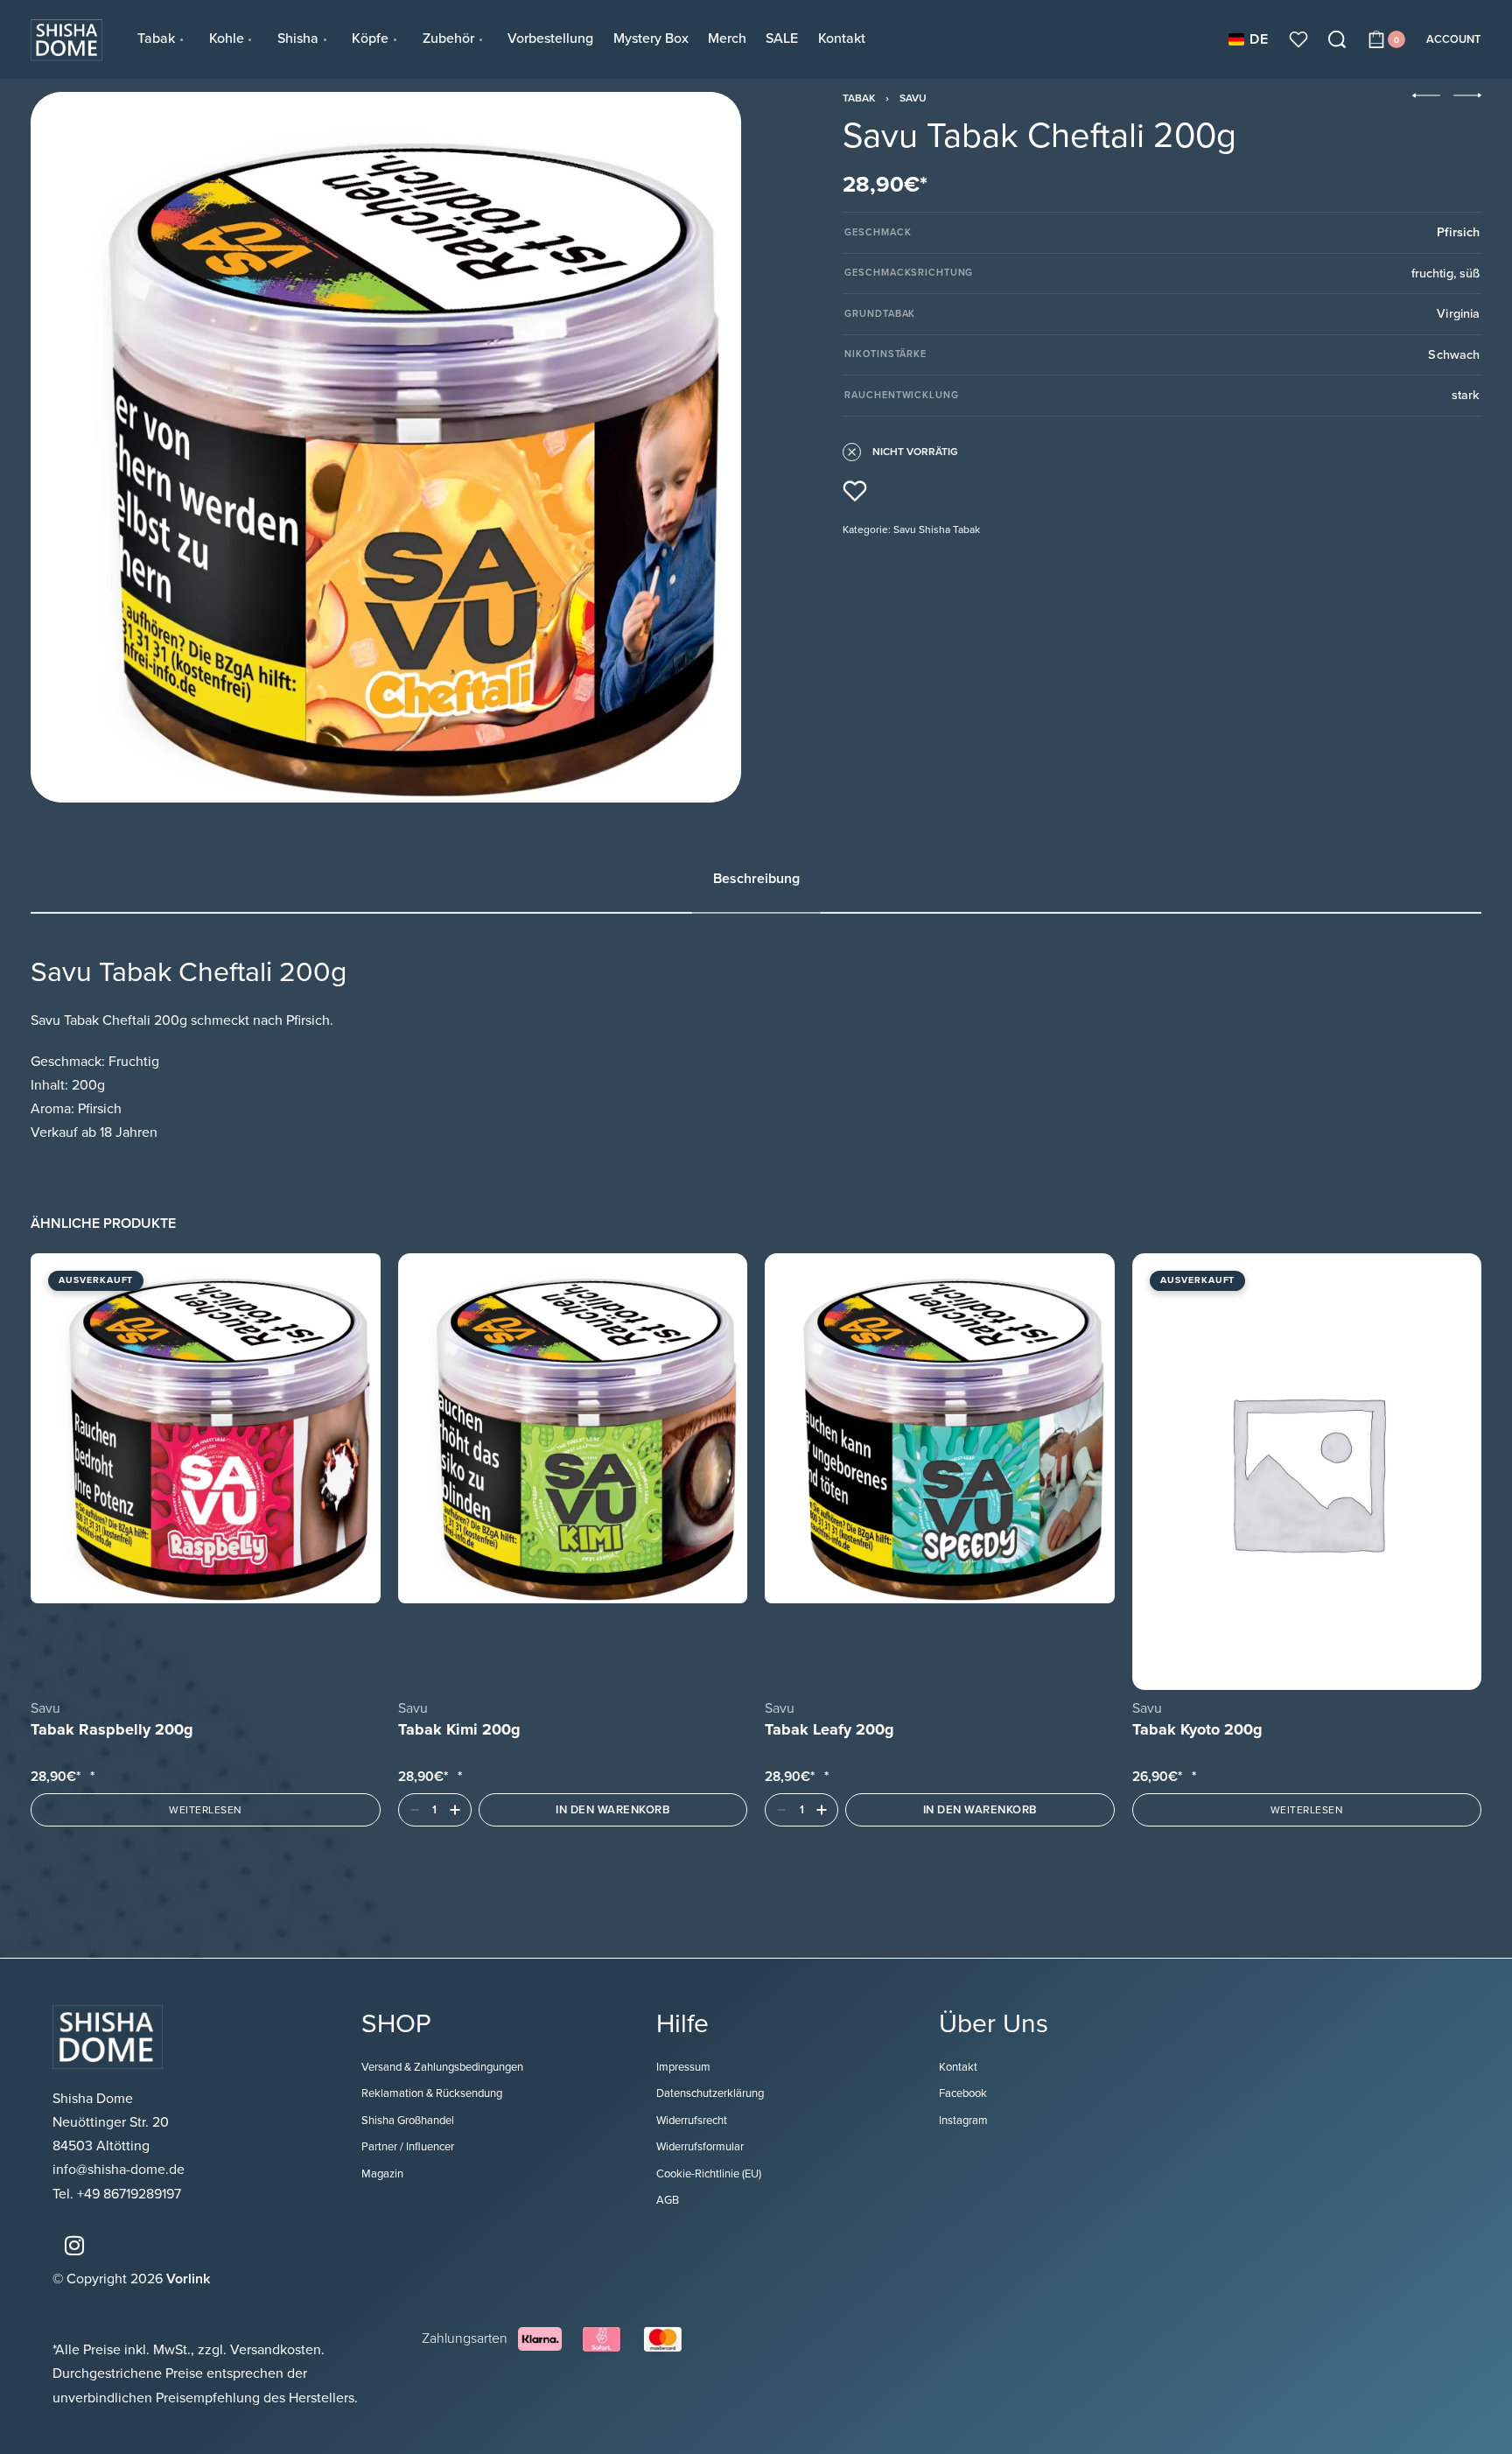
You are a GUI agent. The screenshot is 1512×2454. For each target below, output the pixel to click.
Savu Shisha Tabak (937, 529)
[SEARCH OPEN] (1337, 39)
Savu (913, 98)
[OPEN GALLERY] (386, 447)
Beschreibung (756, 879)
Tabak (859, 98)
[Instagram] (74, 2246)
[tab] (756, 879)
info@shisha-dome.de (120, 2170)
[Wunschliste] (1298, 39)
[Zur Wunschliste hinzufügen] (855, 491)
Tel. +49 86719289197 (117, 2194)
